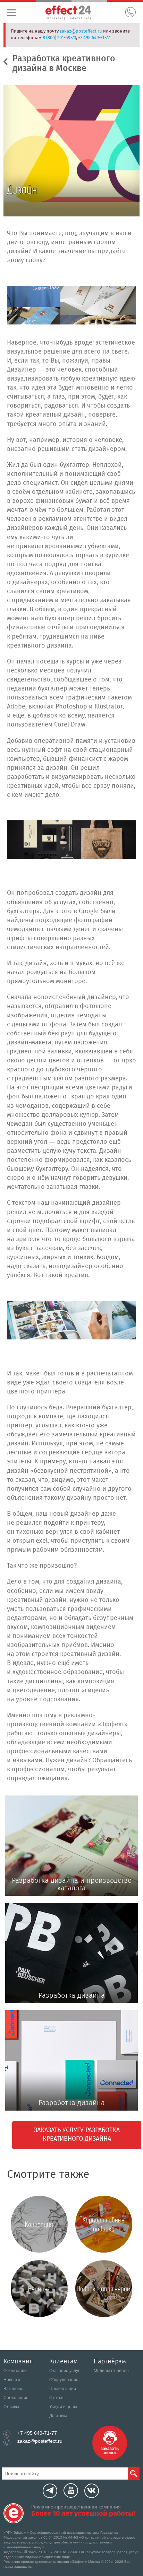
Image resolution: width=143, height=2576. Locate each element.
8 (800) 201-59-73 (59, 38)
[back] (8, 61)
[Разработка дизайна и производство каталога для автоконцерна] (71, 1320)
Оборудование (64, 2380)
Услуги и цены (63, 2407)
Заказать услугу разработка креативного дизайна (77, 2135)
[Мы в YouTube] (71, 2490)
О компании (15, 2371)
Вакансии (13, 2389)
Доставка (58, 2416)
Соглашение (16, 2398)
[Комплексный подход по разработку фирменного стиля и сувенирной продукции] (71, 305)
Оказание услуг (64, 2371)
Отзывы (11, 2407)
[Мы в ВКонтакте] (92, 2491)
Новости (12, 2380)
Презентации (63, 2389)
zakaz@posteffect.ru (81, 31)
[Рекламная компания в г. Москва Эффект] (77, 14)
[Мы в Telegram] (50, 2491)
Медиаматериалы (112, 2371)
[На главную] (14, 2513)
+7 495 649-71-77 (94, 38)
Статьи (56, 2398)
